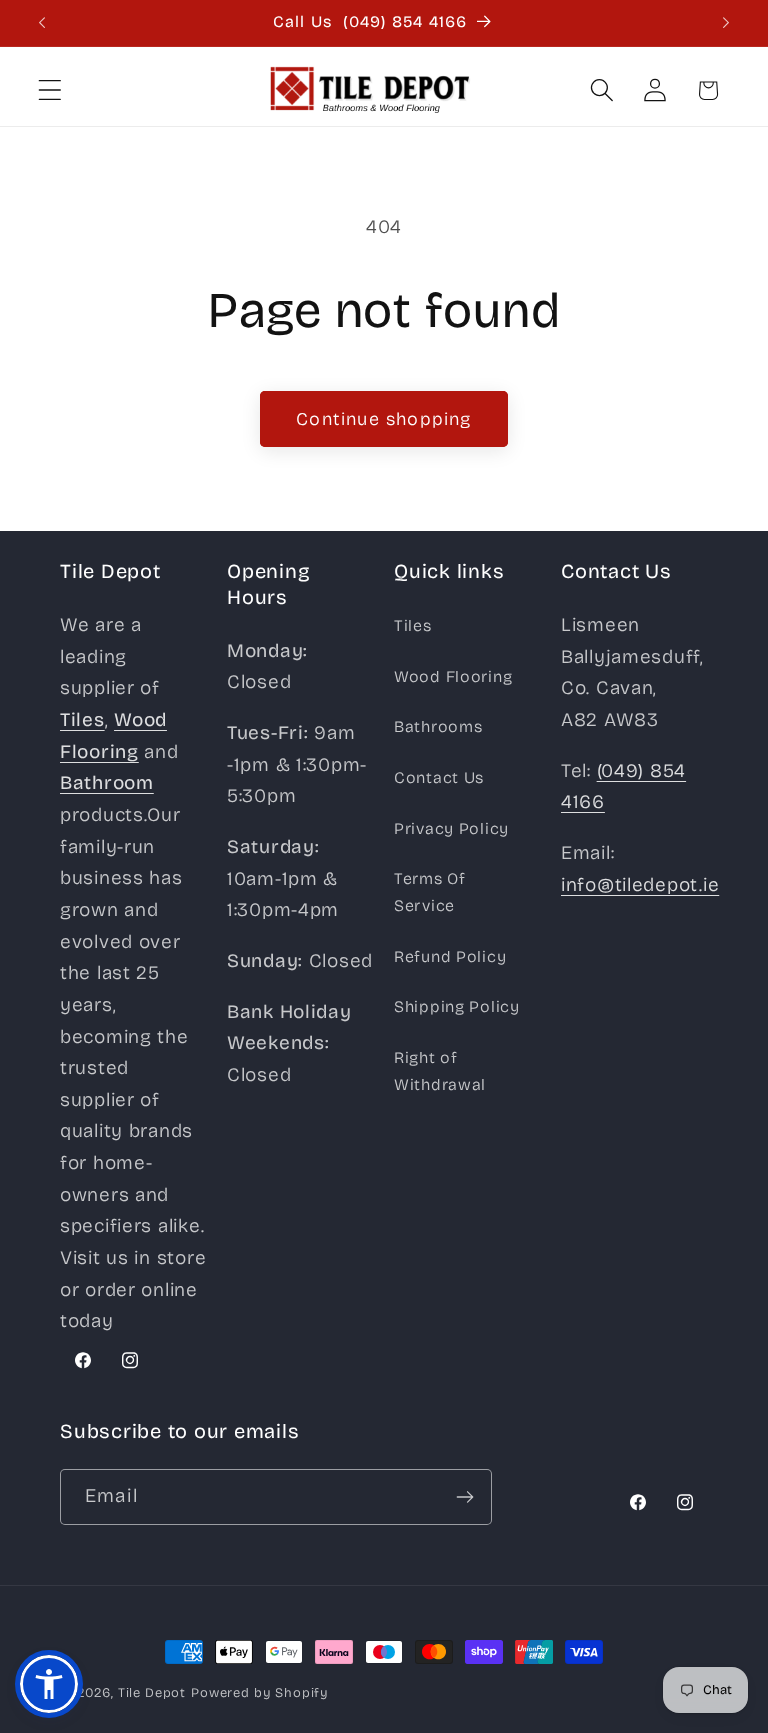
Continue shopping (383, 419)
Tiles (413, 625)
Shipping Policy (457, 1006)
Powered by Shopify (260, 1693)
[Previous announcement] (42, 23)
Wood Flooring (453, 676)
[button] (50, 90)
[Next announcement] (726, 23)
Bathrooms (438, 726)
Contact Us (439, 777)
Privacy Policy (451, 828)
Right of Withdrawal (440, 1071)
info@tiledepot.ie (640, 884)
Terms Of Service (430, 892)
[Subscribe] (464, 1497)
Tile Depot (152, 1693)
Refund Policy (450, 956)
